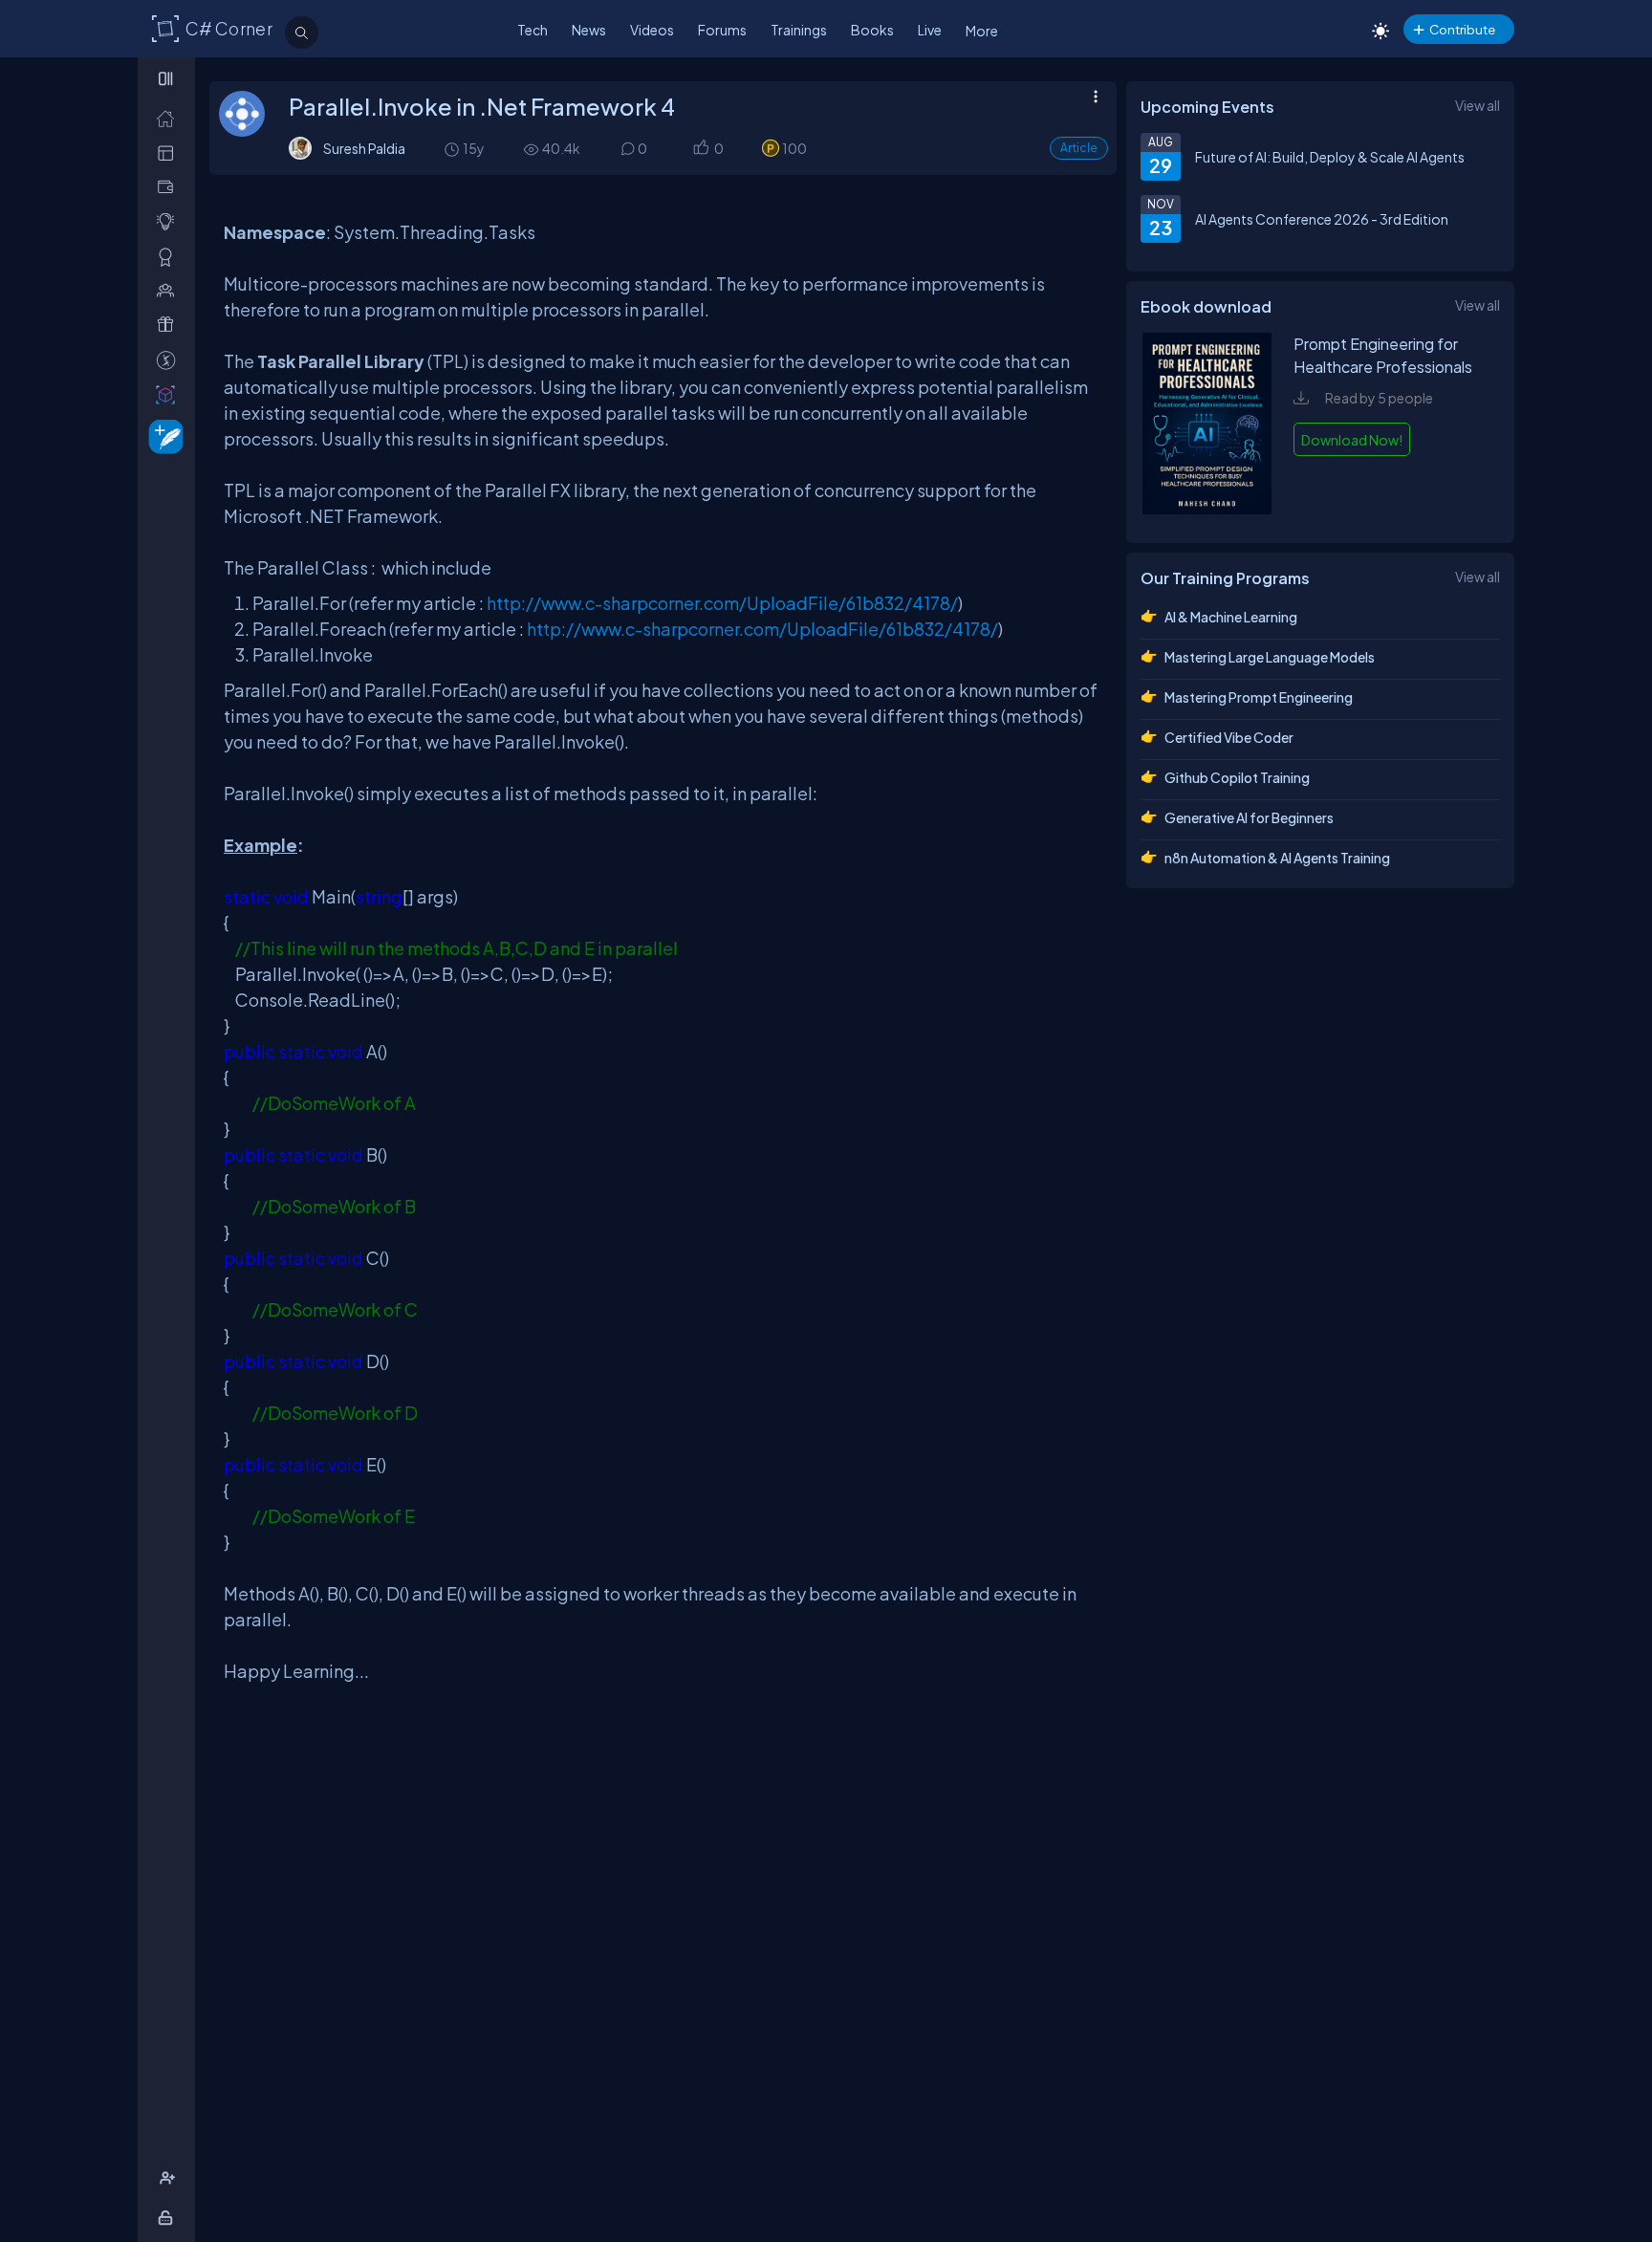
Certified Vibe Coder (1229, 737)
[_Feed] (170, 118)
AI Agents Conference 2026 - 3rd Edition (1322, 219)
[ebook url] (1207, 509)
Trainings (799, 30)
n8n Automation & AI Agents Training (1277, 858)
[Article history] (453, 149)
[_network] (170, 290)
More (982, 31)
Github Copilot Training (1237, 777)
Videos (652, 30)
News (589, 30)
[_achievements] (170, 257)
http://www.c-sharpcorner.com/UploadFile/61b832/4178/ (722, 603)
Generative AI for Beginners (1249, 817)
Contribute (1462, 29)
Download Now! (1352, 440)
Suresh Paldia (364, 148)
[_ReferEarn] (170, 325)
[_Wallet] (170, 187)
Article (1079, 148)
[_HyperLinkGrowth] (162, 435)
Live (930, 30)
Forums (722, 30)
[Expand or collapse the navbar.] (168, 78)
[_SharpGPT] (170, 394)
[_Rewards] (170, 360)
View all (1478, 105)
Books (872, 30)
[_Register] (170, 2178)
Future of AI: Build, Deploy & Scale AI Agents (1330, 157)
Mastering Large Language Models (1270, 657)
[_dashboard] (170, 152)
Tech (533, 30)
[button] (700, 149)
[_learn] (170, 221)
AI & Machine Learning (1231, 617)
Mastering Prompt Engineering (1259, 697)
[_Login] (169, 2218)
